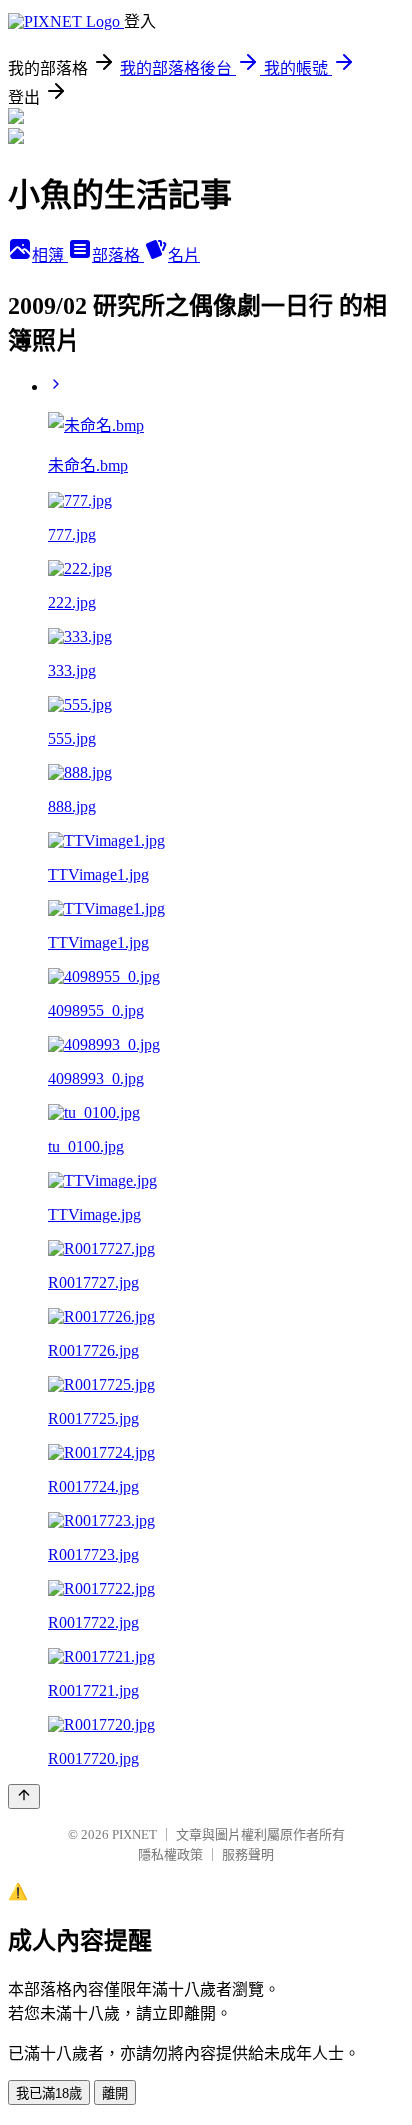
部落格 (118, 255)
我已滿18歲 (49, 2093)
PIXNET (134, 1834)
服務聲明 (248, 1854)
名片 (184, 255)
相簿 (50, 255)
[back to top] (24, 1796)
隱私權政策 (170, 1854)
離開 (115, 2093)
